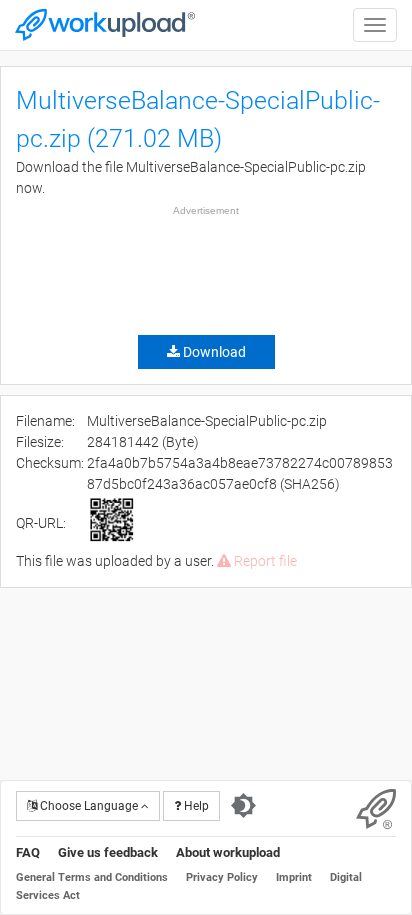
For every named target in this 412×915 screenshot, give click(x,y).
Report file (264, 561)
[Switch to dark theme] (243, 806)
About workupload (228, 852)
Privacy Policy (222, 877)
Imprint (294, 877)
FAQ (28, 852)
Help (195, 806)
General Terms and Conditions (92, 877)
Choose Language (89, 806)
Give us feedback (108, 852)
